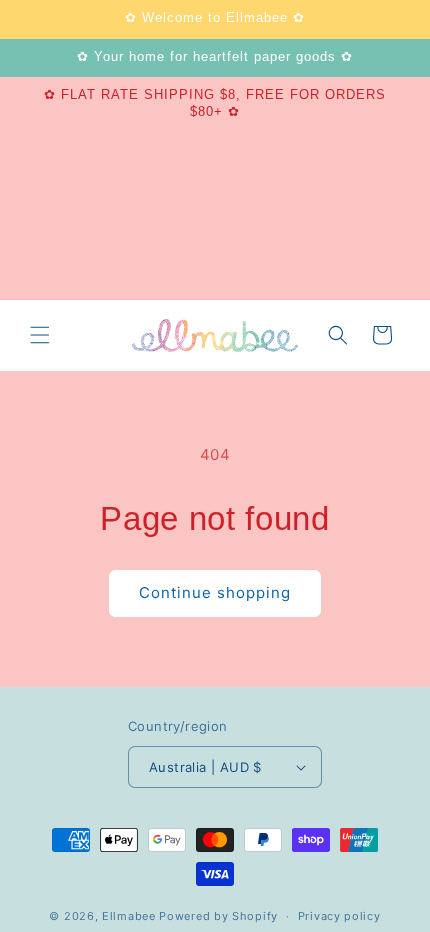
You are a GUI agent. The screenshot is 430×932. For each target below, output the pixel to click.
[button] (40, 335)
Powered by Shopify (218, 916)
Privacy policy (339, 916)
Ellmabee (129, 916)
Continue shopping (215, 592)
